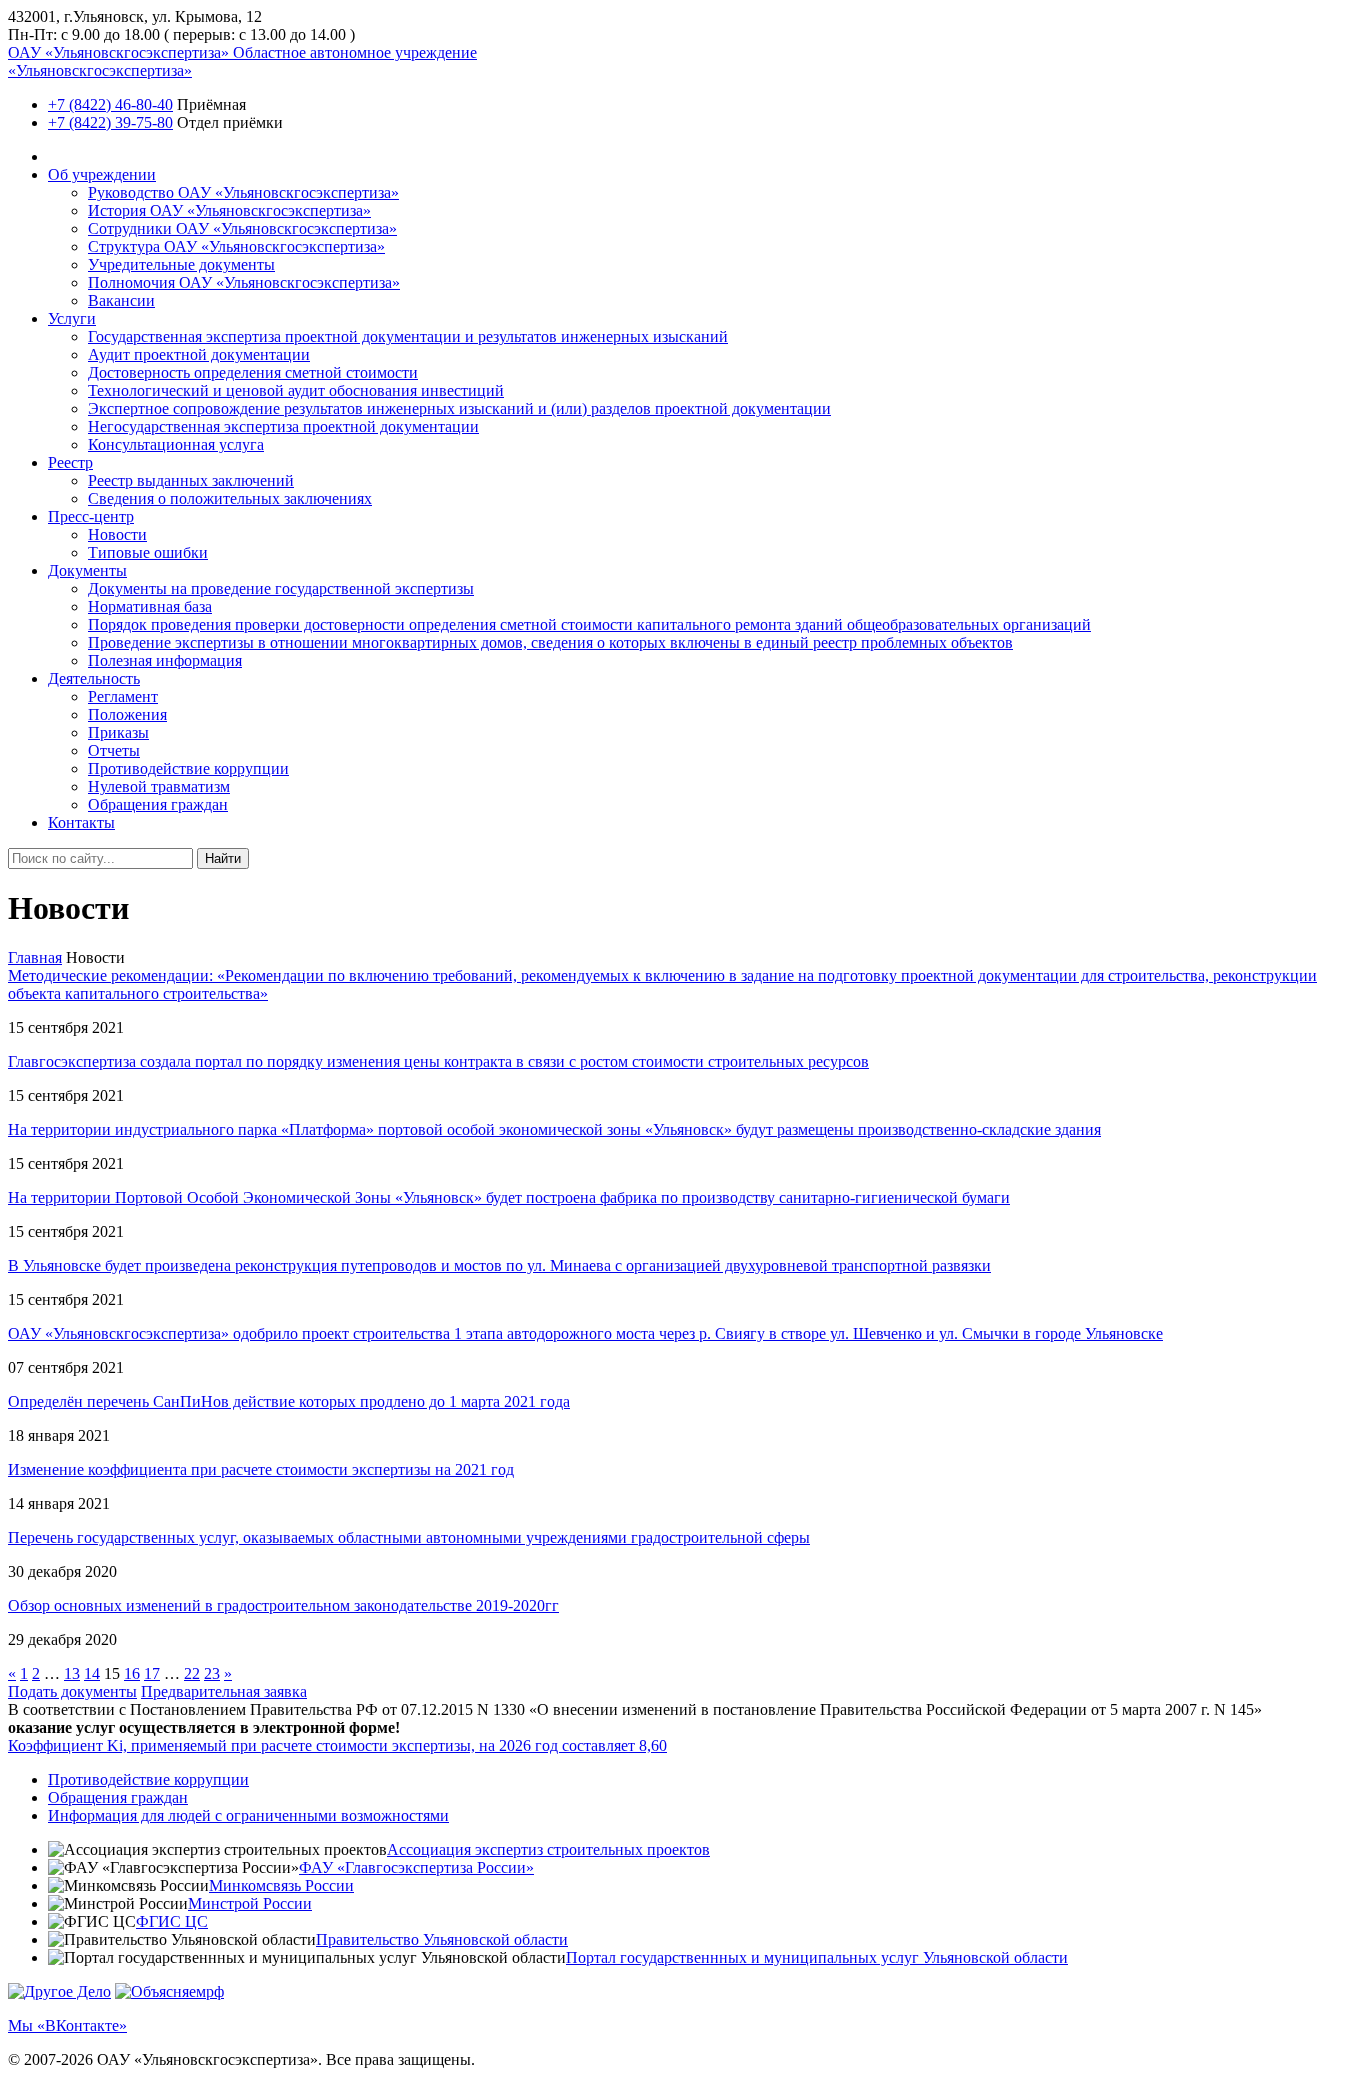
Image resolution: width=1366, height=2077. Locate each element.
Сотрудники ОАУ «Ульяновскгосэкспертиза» (242, 228)
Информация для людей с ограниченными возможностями (248, 1815)
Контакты (81, 822)
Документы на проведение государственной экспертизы (281, 588)
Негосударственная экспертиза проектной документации (283, 426)
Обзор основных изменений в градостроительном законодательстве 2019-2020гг (283, 1605)
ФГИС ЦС (172, 1921)
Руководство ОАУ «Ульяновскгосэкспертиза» (243, 192)
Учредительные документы (181, 264)
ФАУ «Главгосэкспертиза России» (416, 1867)
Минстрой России (250, 1903)
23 (212, 1673)
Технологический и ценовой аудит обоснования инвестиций (296, 390)
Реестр (70, 462)
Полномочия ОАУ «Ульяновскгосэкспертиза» (244, 282)
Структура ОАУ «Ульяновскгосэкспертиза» (236, 246)
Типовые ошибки (148, 552)
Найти (223, 858)
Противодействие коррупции (188, 768)
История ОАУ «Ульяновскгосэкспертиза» (229, 210)
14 (92, 1673)
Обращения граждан (158, 804)
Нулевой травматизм (159, 786)
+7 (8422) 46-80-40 (110, 104)
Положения (127, 714)
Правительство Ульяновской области (442, 1939)
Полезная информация (165, 660)
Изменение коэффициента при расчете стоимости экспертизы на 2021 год (261, 1469)
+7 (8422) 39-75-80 (110, 122)
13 (72, 1673)
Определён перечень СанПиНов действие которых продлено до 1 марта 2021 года (289, 1401)
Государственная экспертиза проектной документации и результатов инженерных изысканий (408, 336)
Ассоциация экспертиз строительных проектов (548, 1849)
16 (132, 1673)
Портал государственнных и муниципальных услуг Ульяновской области (817, 1957)
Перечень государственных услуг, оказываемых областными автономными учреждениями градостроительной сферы (409, 1537)
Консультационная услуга (176, 444)
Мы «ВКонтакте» (67, 2025)
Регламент (123, 696)
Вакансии (121, 300)
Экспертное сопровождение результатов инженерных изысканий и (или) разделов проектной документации (459, 408)
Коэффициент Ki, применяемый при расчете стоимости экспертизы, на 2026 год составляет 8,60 (337, 1745)
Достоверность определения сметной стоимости (253, 372)
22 (192, 1673)
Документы (87, 570)
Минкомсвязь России (281, 1885)
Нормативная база (150, 606)
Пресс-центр (91, 516)
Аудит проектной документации (199, 354)
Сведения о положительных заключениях (230, 498)
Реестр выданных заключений (191, 480)
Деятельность (94, 678)
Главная (35, 957)
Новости (117, 534)
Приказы (118, 732)
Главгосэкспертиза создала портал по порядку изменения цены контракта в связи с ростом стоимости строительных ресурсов (438, 1061)
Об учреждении (102, 174)
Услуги (72, 318)
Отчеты (114, 750)
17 (152, 1673)
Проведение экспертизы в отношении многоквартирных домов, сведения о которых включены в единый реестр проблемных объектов (550, 642)
